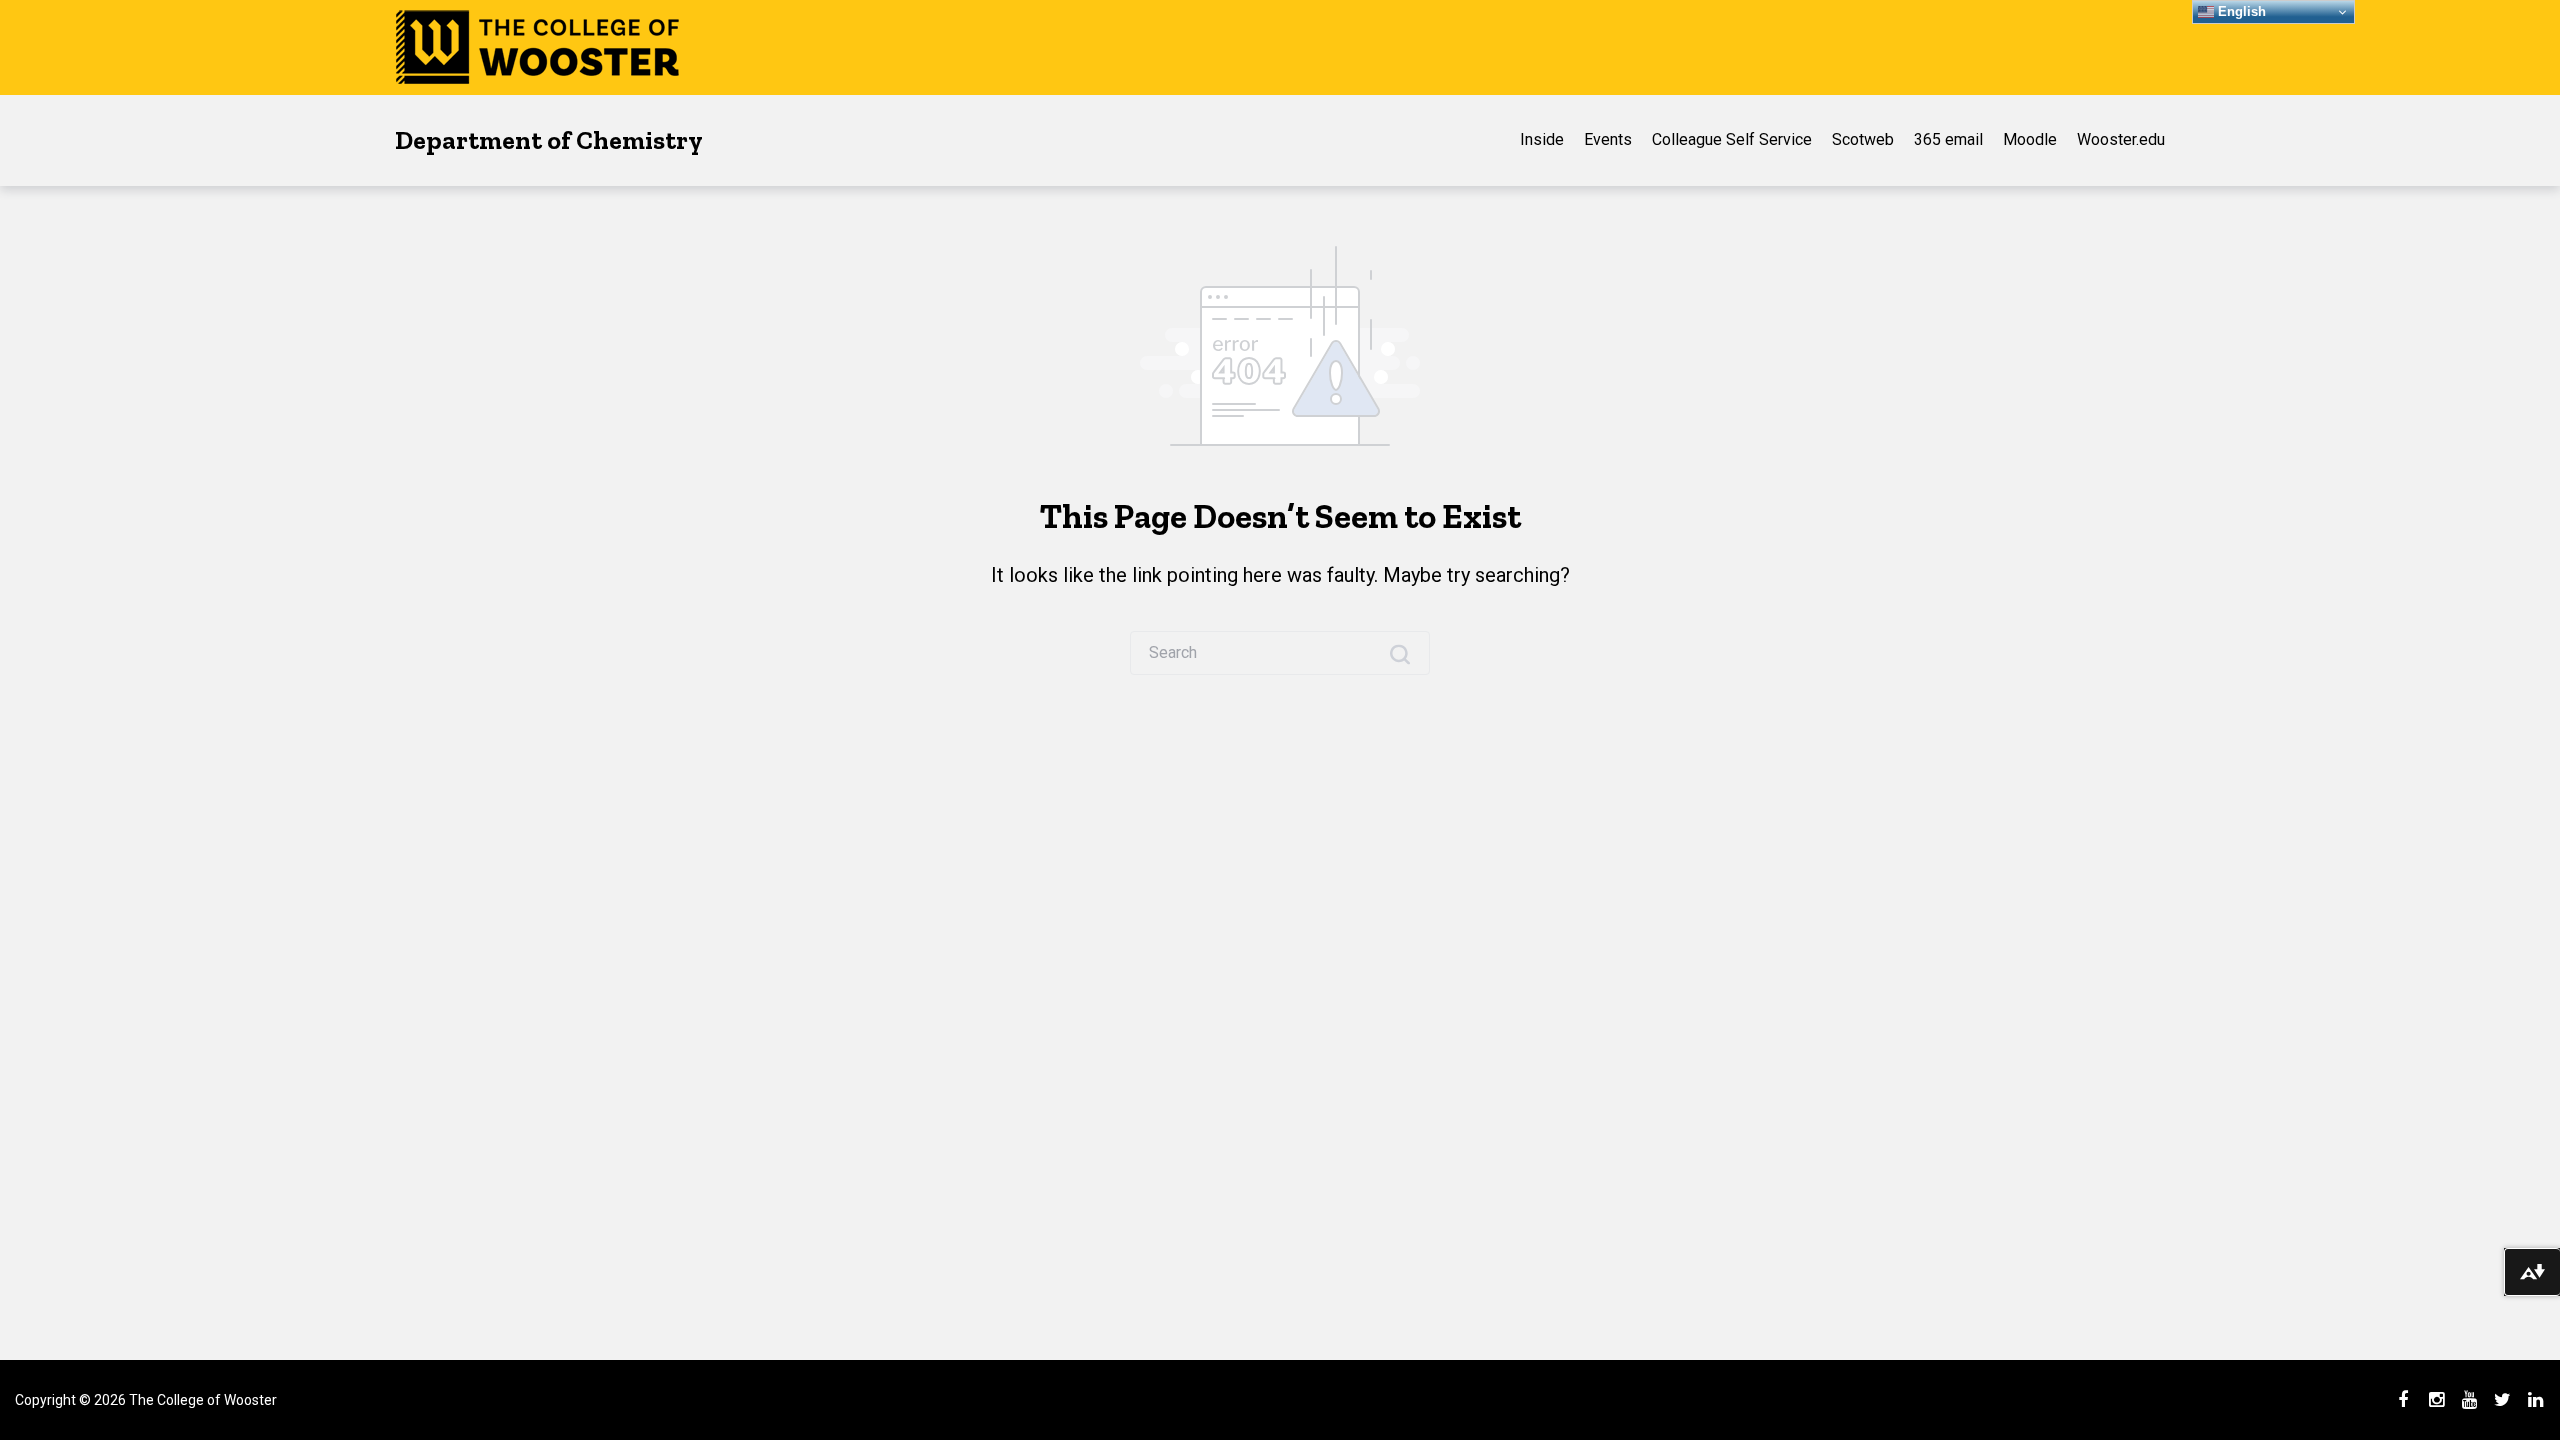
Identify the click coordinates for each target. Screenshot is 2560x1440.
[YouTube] (2469, 1400)
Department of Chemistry (549, 140)
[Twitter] (2502, 1400)
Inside (1542, 139)
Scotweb (1863, 139)
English (2240, 11)
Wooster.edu (2121, 139)
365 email (1948, 139)
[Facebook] (2403, 1400)
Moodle (2030, 139)
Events (1608, 139)
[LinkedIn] (2535, 1400)
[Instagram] (2436, 1400)
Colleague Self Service (1732, 139)
